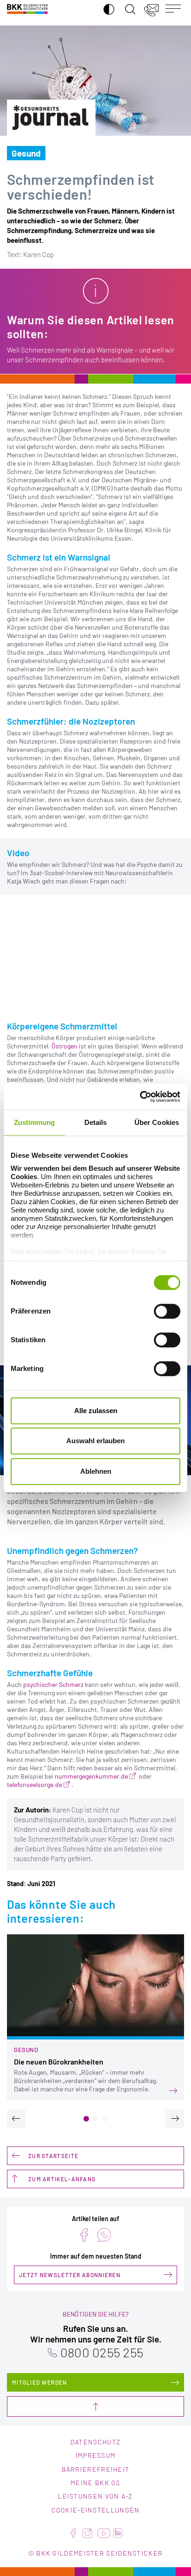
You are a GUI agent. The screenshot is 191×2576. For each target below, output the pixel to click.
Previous (16, 2119)
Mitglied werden (40, 2382)
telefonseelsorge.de (35, 1784)
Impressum (96, 2455)
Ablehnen (96, 1471)
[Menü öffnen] (175, 9)
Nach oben (95, 2406)
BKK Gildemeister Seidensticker (27, 9)
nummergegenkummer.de (91, 1776)
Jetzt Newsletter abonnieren (70, 2275)
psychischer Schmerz (53, 1684)
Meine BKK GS (95, 2483)
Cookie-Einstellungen (96, 2510)
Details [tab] (96, 1122)
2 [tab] (95, 2119)
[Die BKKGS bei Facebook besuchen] (73, 2533)
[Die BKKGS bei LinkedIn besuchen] (118, 2533)
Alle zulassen (96, 1411)
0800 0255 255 (102, 2352)
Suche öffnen (128, 4)
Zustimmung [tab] (35, 1122)
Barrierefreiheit (96, 2469)
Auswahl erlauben (95, 1441)
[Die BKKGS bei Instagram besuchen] (87, 2533)
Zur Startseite (53, 2156)
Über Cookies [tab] (157, 1122)
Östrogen (64, 1046)
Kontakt (152, 9)
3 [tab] (105, 2119)
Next (175, 2119)
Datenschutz (95, 2442)
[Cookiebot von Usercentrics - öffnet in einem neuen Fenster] (140, 1097)
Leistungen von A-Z (95, 2496)
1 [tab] (86, 2119)
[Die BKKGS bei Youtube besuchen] (104, 2533)
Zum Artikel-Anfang (62, 2179)
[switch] (167, 1311)
